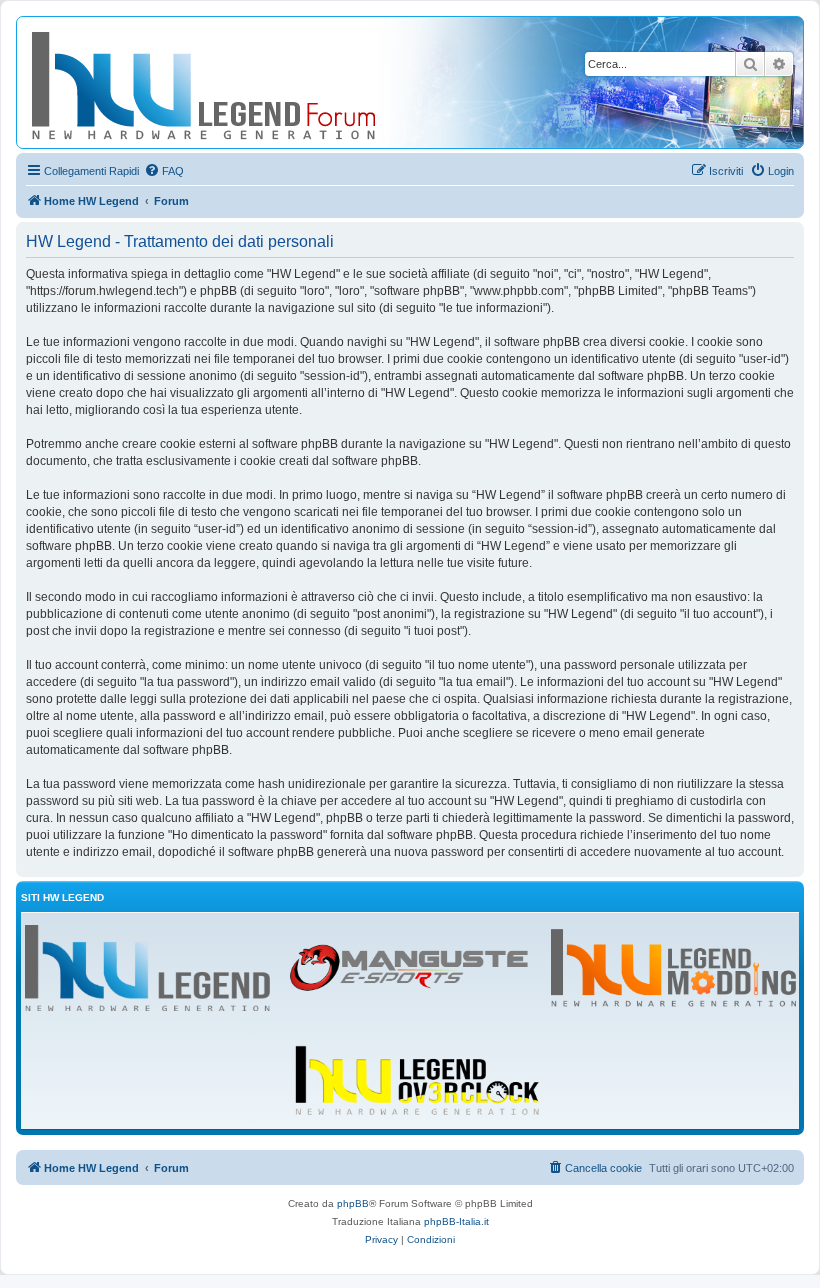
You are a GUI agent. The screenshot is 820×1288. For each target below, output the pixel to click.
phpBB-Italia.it (456, 1221)
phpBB (353, 1203)
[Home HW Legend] (236, 82)
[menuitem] (164, 171)
